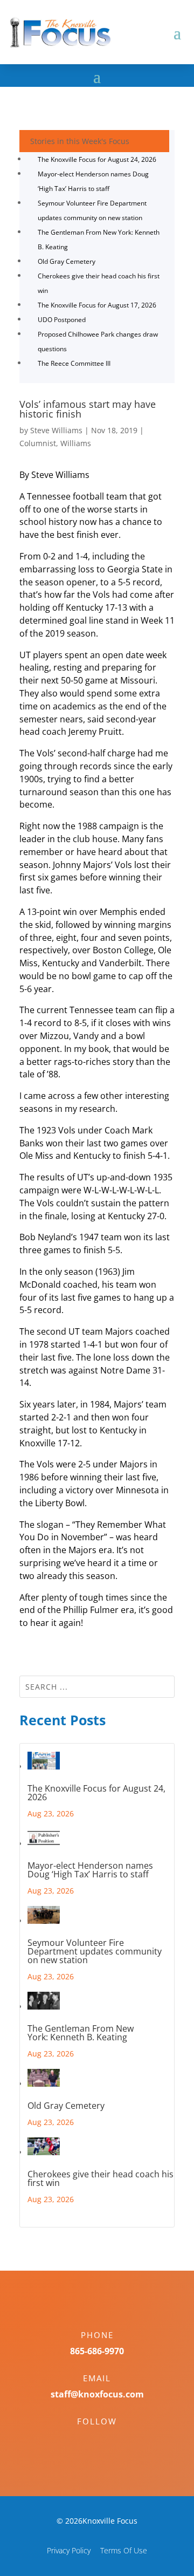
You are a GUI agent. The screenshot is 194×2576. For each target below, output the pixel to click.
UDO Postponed (62, 320)
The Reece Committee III (74, 363)
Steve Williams (56, 430)
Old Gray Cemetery (67, 261)
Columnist (38, 443)
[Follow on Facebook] (86, 2440)
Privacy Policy (69, 2550)
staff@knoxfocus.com (97, 2394)
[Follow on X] (108, 2440)
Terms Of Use (124, 2550)
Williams (76, 443)
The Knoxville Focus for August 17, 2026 (97, 305)
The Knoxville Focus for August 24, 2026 (97, 159)
